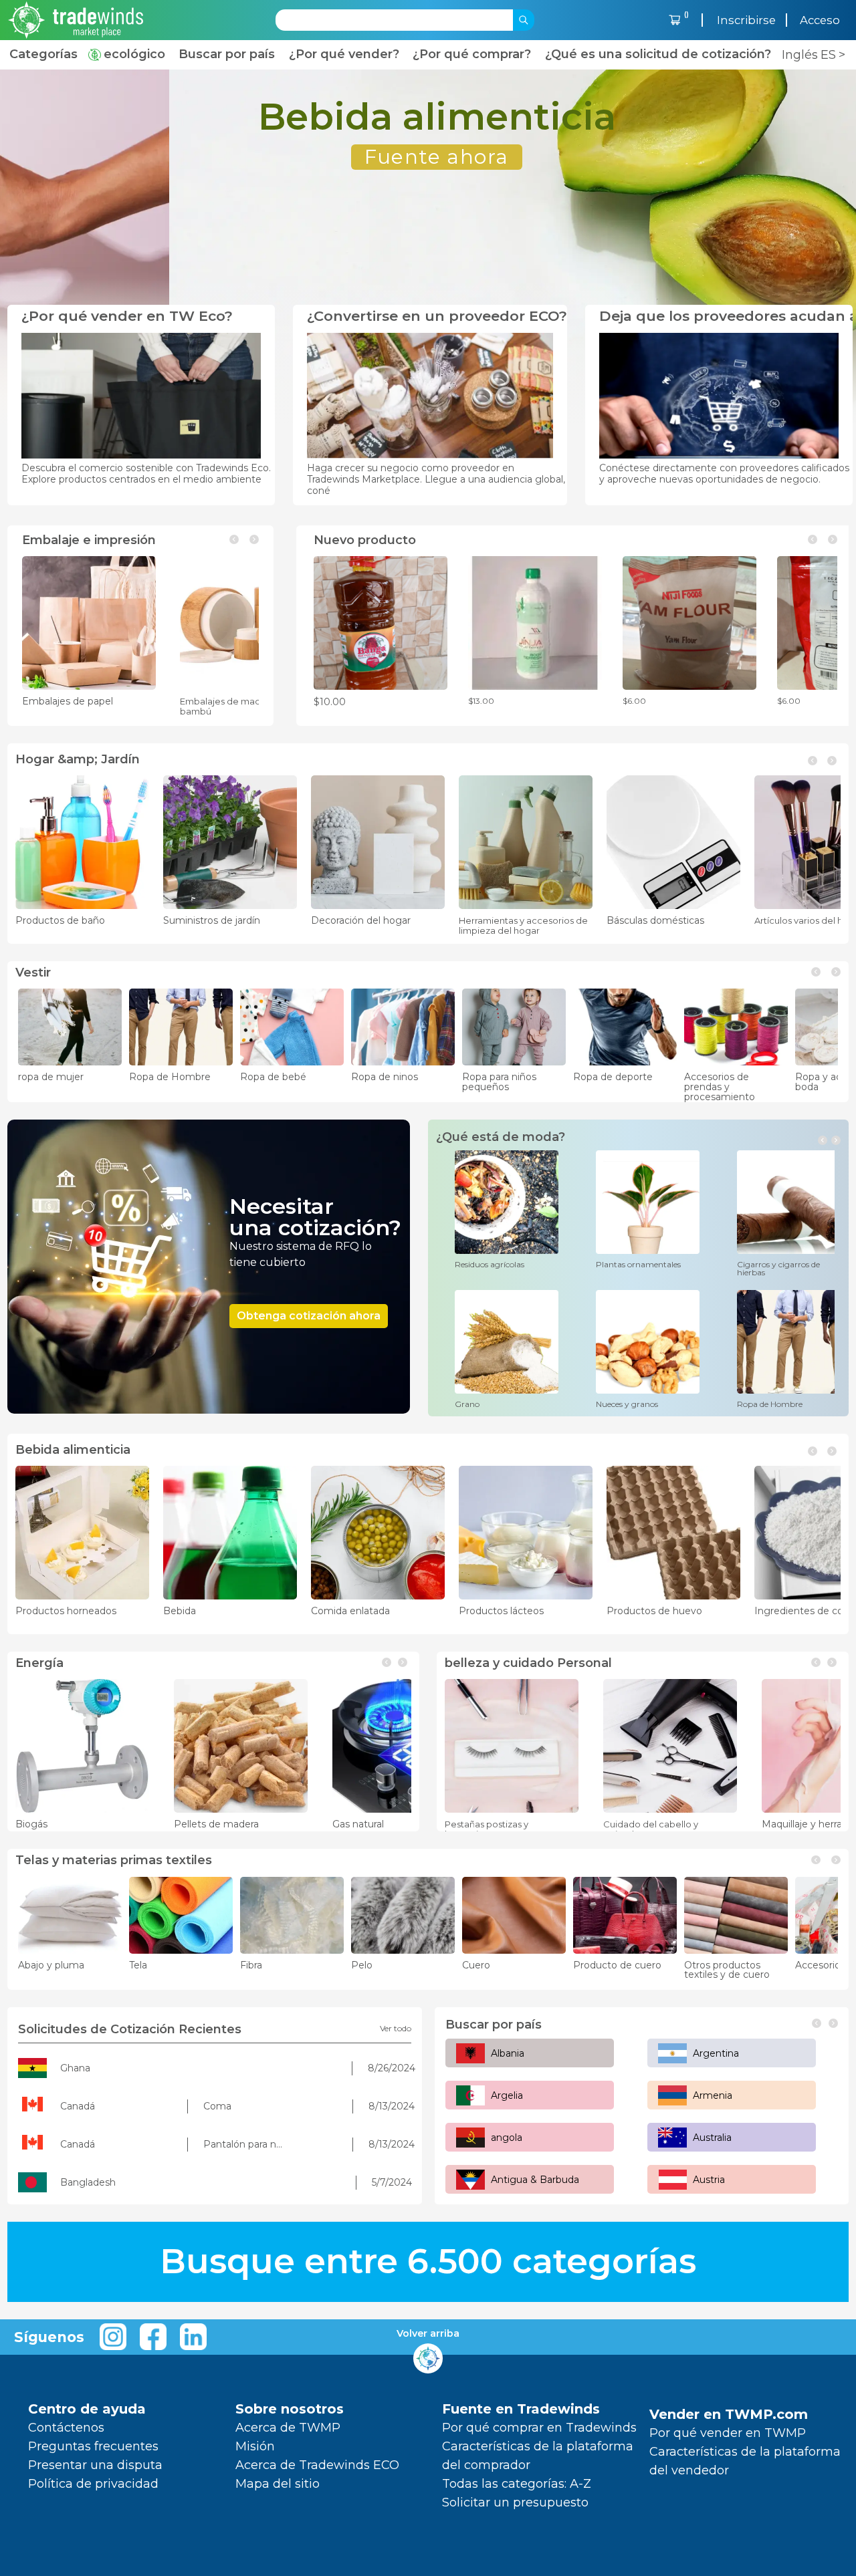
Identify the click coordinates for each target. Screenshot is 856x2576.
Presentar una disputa (95, 2465)
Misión (255, 2446)
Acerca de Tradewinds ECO (317, 2465)
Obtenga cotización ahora (309, 1316)
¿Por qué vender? (344, 54)
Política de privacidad (93, 2484)
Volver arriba (428, 2334)
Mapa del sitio (278, 2484)
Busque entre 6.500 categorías (428, 2262)
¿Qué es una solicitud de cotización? (658, 54)
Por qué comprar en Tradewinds (539, 2428)
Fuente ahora (267, 156)
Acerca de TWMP (288, 2428)
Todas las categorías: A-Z (517, 2484)
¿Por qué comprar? (472, 54)
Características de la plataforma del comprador (538, 2456)
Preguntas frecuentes (93, 2446)
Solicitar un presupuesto (515, 2502)
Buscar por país (227, 54)
